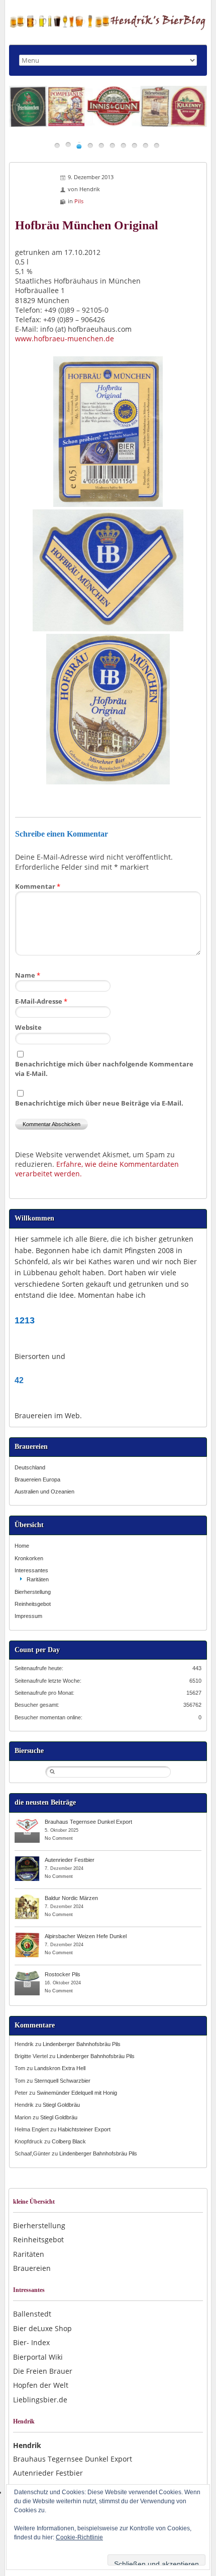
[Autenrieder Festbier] (27, 1859)
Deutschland (30, 1467)
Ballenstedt (32, 2314)
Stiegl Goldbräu (61, 2105)
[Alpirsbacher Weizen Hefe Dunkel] (27, 1936)
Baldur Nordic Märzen (71, 1898)
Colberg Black (69, 2141)
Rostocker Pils (63, 1974)
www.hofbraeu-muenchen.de (65, 338)
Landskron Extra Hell (60, 2068)
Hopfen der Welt (41, 2385)
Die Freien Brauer (43, 2371)
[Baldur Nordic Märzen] (27, 1897)
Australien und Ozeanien (44, 1492)
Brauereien (32, 2268)
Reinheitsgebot (33, 1604)
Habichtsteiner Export (84, 2129)
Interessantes (31, 1570)
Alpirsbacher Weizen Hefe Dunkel (86, 1936)
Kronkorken (29, 1558)
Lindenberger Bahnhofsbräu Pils (82, 2044)
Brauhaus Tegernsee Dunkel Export (88, 1822)
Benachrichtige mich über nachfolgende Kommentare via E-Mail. (104, 1069)
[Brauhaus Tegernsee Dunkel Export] (27, 1821)
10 (156, 145)
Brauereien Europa (37, 1479)
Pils (79, 201)
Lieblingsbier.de (40, 2400)
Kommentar (38, 886)
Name (28, 975)
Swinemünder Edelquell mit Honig (77, 2093)
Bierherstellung (33, 1592)
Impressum (28, 1616)
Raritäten (38, 1579)
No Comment (59, 1838)
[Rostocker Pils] (27, 1974)
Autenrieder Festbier (70, 1860)
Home (22, 1546)
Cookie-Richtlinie (79, 2537)
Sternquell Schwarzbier (62, 2081)
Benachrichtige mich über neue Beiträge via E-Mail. (99, 1103)
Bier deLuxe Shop (42, 2328)
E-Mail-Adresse (41, 1001)
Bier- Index (31, 2342)
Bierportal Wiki (38, 2357)
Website (28, 1027)
